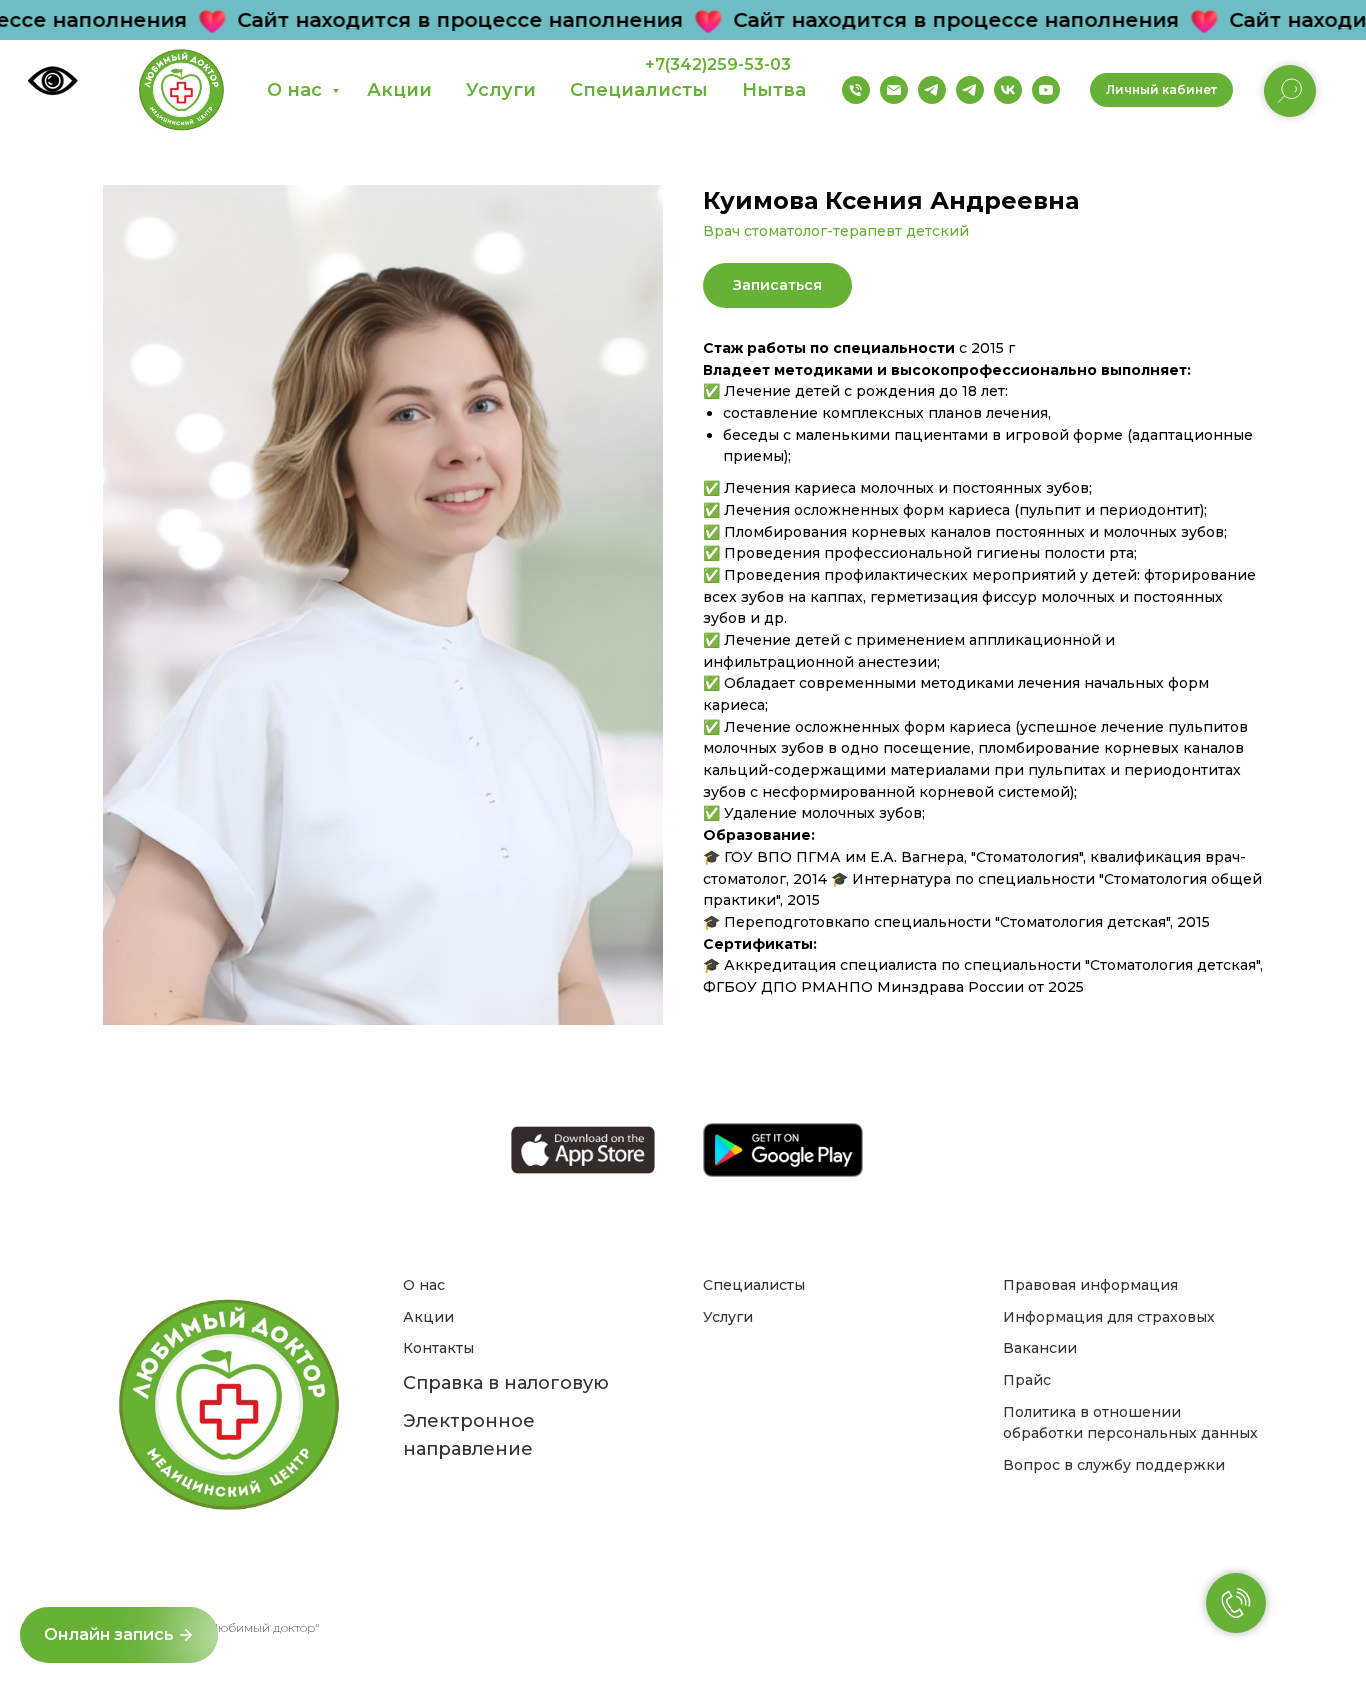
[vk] (214, 1581)
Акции (399, 90)
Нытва (774, 90)
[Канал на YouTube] (1046, 90)
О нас (297, 90)
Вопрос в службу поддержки (1114, 1465)
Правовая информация (1090, 1285)
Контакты (438, 1348)
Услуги (501, 90)
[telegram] (181, 1581)
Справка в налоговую (506, 1383)
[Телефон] (856, 90)
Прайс (1027, 1380)
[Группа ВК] (1008, 90)
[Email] (894, 90)
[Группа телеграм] (932, 90)
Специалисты (639, 90)
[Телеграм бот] (970, 90)
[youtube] (280, 1581)
